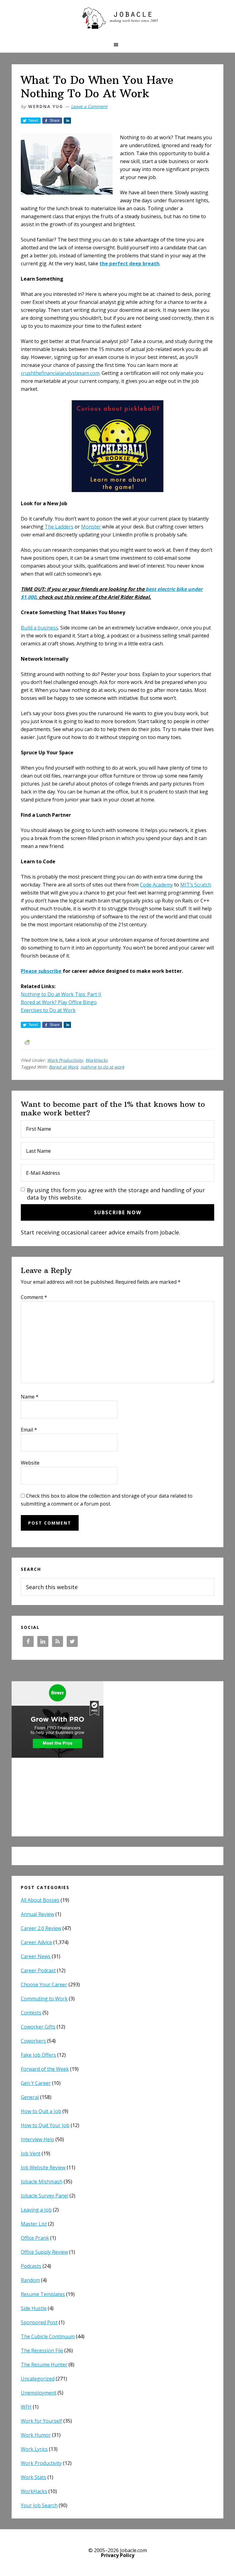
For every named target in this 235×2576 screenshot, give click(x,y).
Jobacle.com (117, 18)
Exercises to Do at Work (48, 1010)
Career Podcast (38, 1970)
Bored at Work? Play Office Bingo (59, 1002)
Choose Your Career (44, 1984)
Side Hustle (34, 2308)
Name (30, 1397)
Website (30, 1463)
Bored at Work (63, 1067)
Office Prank (35, 2238)
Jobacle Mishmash (42, 2182)
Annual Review (37, 1914)
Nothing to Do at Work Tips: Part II (61, 994)
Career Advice (36, 1942)
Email (29, 1430)
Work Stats (34, 2477)
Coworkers (33, 2041)
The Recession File (42, 2350)
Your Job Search (39, 2505)
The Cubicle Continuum (48, 2336)
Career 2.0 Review (41, 1928)
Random (30, 2280)
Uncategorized (38, 2379)
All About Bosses (40, 1900)
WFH (26, 2407)
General (30, 2097)
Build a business (39, 628)
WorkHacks (97, 1060)
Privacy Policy (118, 2555)
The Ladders (59, 527)
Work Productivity (65, 1060)
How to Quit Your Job (45, 2125)
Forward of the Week (45, 2069)
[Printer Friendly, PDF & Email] (27, 1042)
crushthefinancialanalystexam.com (60, 373)
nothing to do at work (102, 1067)
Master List (34, 2224)
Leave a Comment (89, 106)
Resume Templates (43, 2294)
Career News (36, 1956)
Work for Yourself (41, 2421)
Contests (31, 2013)
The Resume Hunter (44, 2365)
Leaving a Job (36, 2210)
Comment (34, 1297)
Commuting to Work (44, 1999)
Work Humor (36, 2435)
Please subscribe (41, 971)
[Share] (67, 121)
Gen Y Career (36, 2083)
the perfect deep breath (129, 263)
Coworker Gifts (38, 2027)
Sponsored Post (39, 2322)
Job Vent (31, 2153)
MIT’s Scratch (196, 885)
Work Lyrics (34, 2449)
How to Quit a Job (41, 2111)
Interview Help (37, 2139)
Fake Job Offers (38, 2055)
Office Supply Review (44, 2252)
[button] (117, 45)
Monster (91, 527)
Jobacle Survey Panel (45, 2196)
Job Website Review (43, 2167)
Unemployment (39, 2393)
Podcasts (31, 2266)
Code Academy (156, 885)
